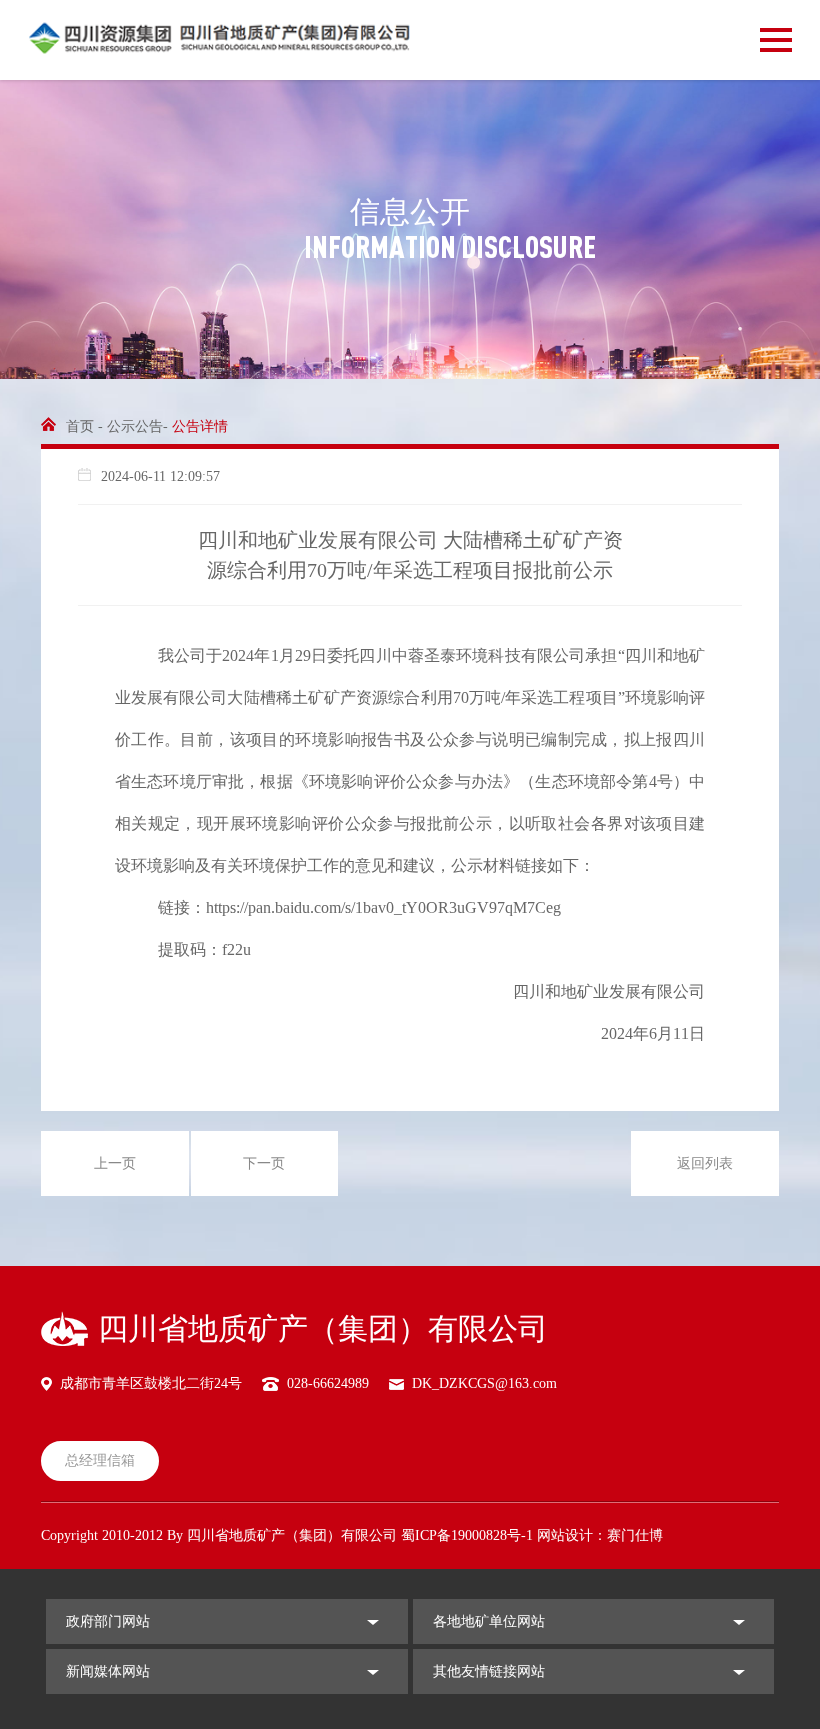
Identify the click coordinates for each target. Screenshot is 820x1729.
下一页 (264, 1163)
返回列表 (705, 1163)
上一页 (115, 1163)
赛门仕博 (635, 1535)
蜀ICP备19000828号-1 (467, 1535)
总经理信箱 (100, 1460)
